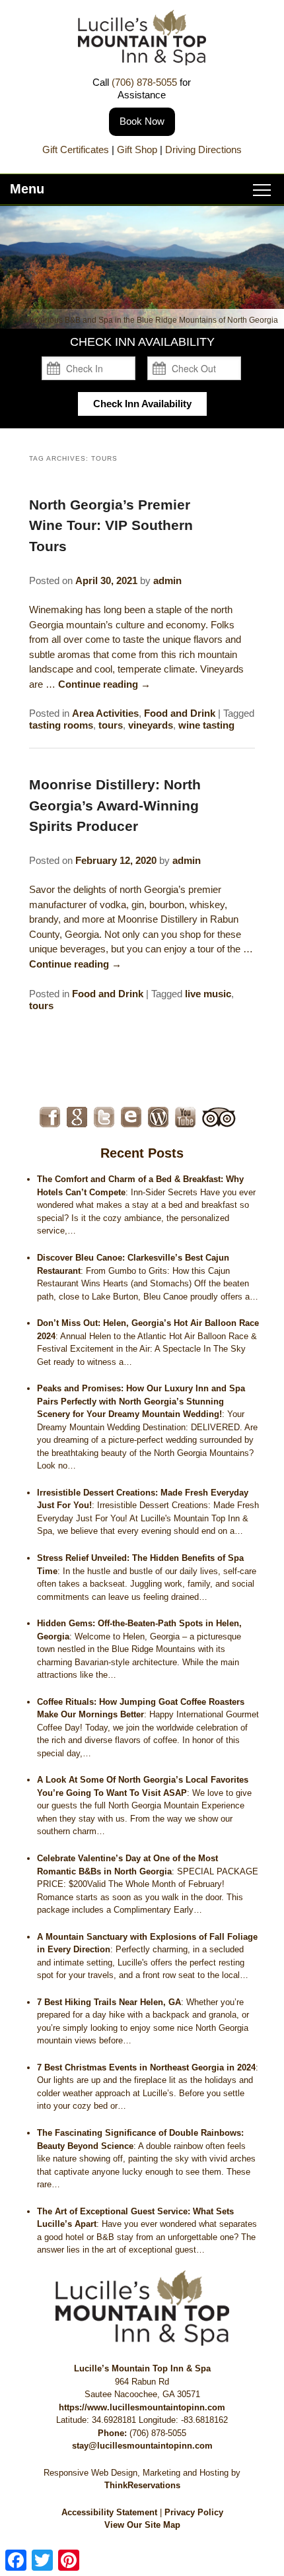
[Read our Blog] (158, 1117)
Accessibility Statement (109, 2512)
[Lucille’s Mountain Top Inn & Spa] (142, 62)
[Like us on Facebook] (50, 1117)
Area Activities (105, 713)
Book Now (142, 121)
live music (208, 994)
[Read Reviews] (219, 1117)
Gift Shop (137, 149)
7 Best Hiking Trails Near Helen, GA (109, 2002)
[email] (131, 1117)
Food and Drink (180, 713)
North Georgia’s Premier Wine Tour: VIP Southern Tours (111, 525)
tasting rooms (61, 725)
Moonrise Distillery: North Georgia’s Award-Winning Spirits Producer (115, 805)
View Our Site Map (142, 2525)
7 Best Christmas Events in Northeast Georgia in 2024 (146, 2067)
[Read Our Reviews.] (77, 1117)
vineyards (151, 725)
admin (167, 580)
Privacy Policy (194, 2512)
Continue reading (104, 684)
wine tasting (206, 725)
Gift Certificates (76, 149)
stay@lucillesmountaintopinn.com (142, 2446)
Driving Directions (203, 149)
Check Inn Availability (142, 404)
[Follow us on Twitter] (104, 1117)
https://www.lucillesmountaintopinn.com (142, 2407)
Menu (27, 189)
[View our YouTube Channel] (185, 1117)
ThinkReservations (142, 2485)
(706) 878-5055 (144, 82)
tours (111, 725)
